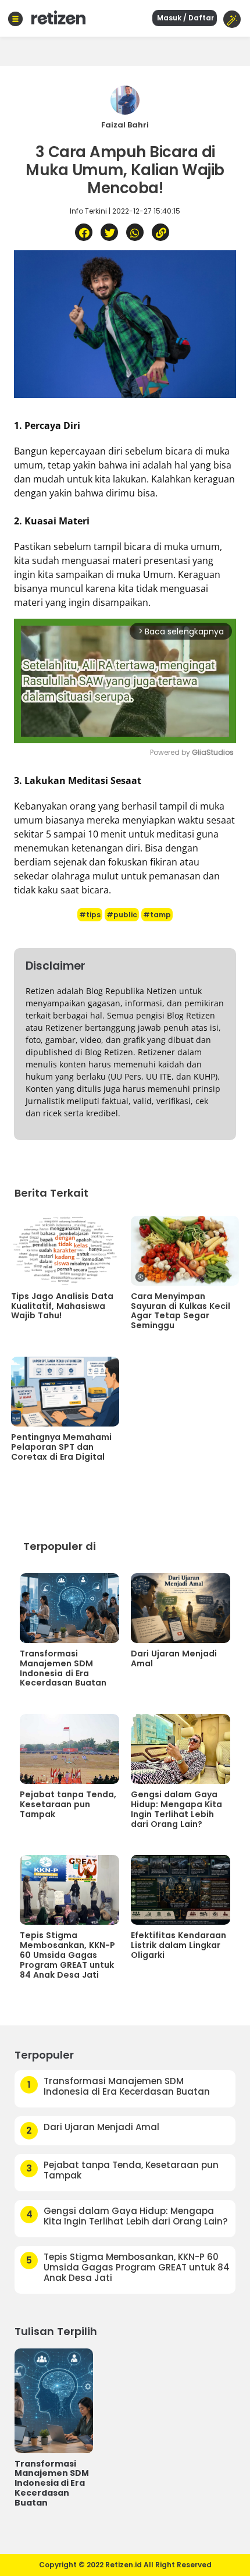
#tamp (157, 915)
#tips (90, 915)
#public (122, 915)
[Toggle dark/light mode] (232, 19)
